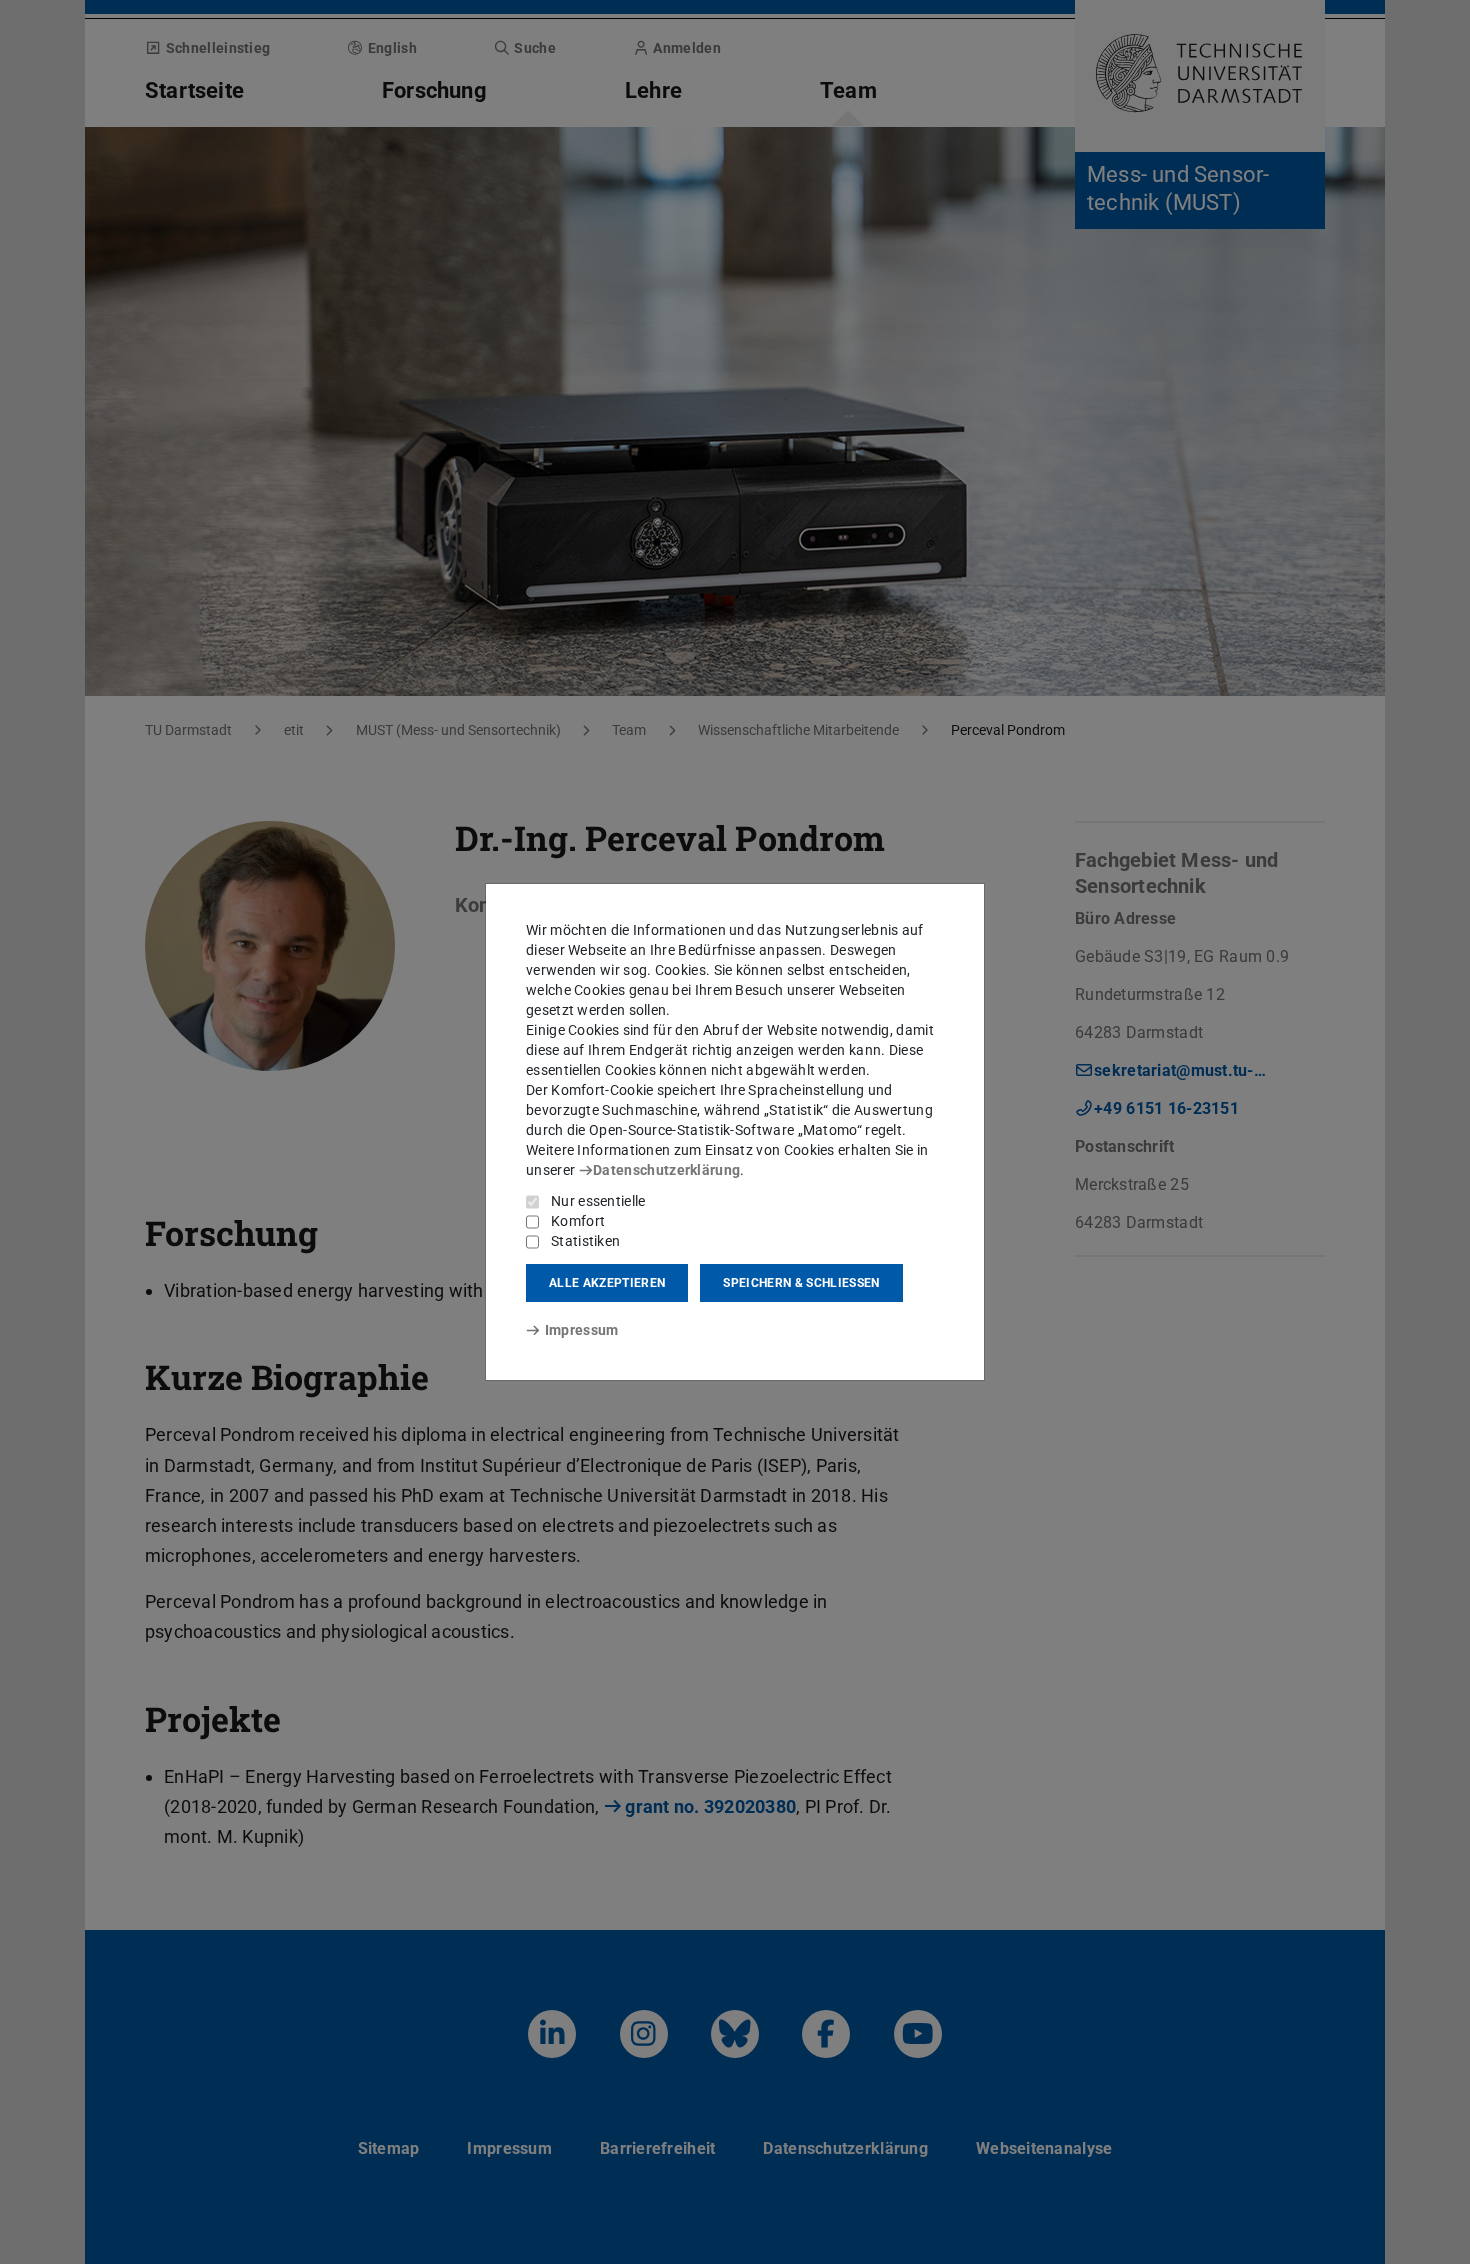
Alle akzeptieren (607, 1283)
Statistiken (585, 1241)
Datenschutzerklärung (666, 1170)
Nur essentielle (598, 1201)
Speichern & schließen (801, 1283)
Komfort (578, 1221)
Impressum (581, 1330)
